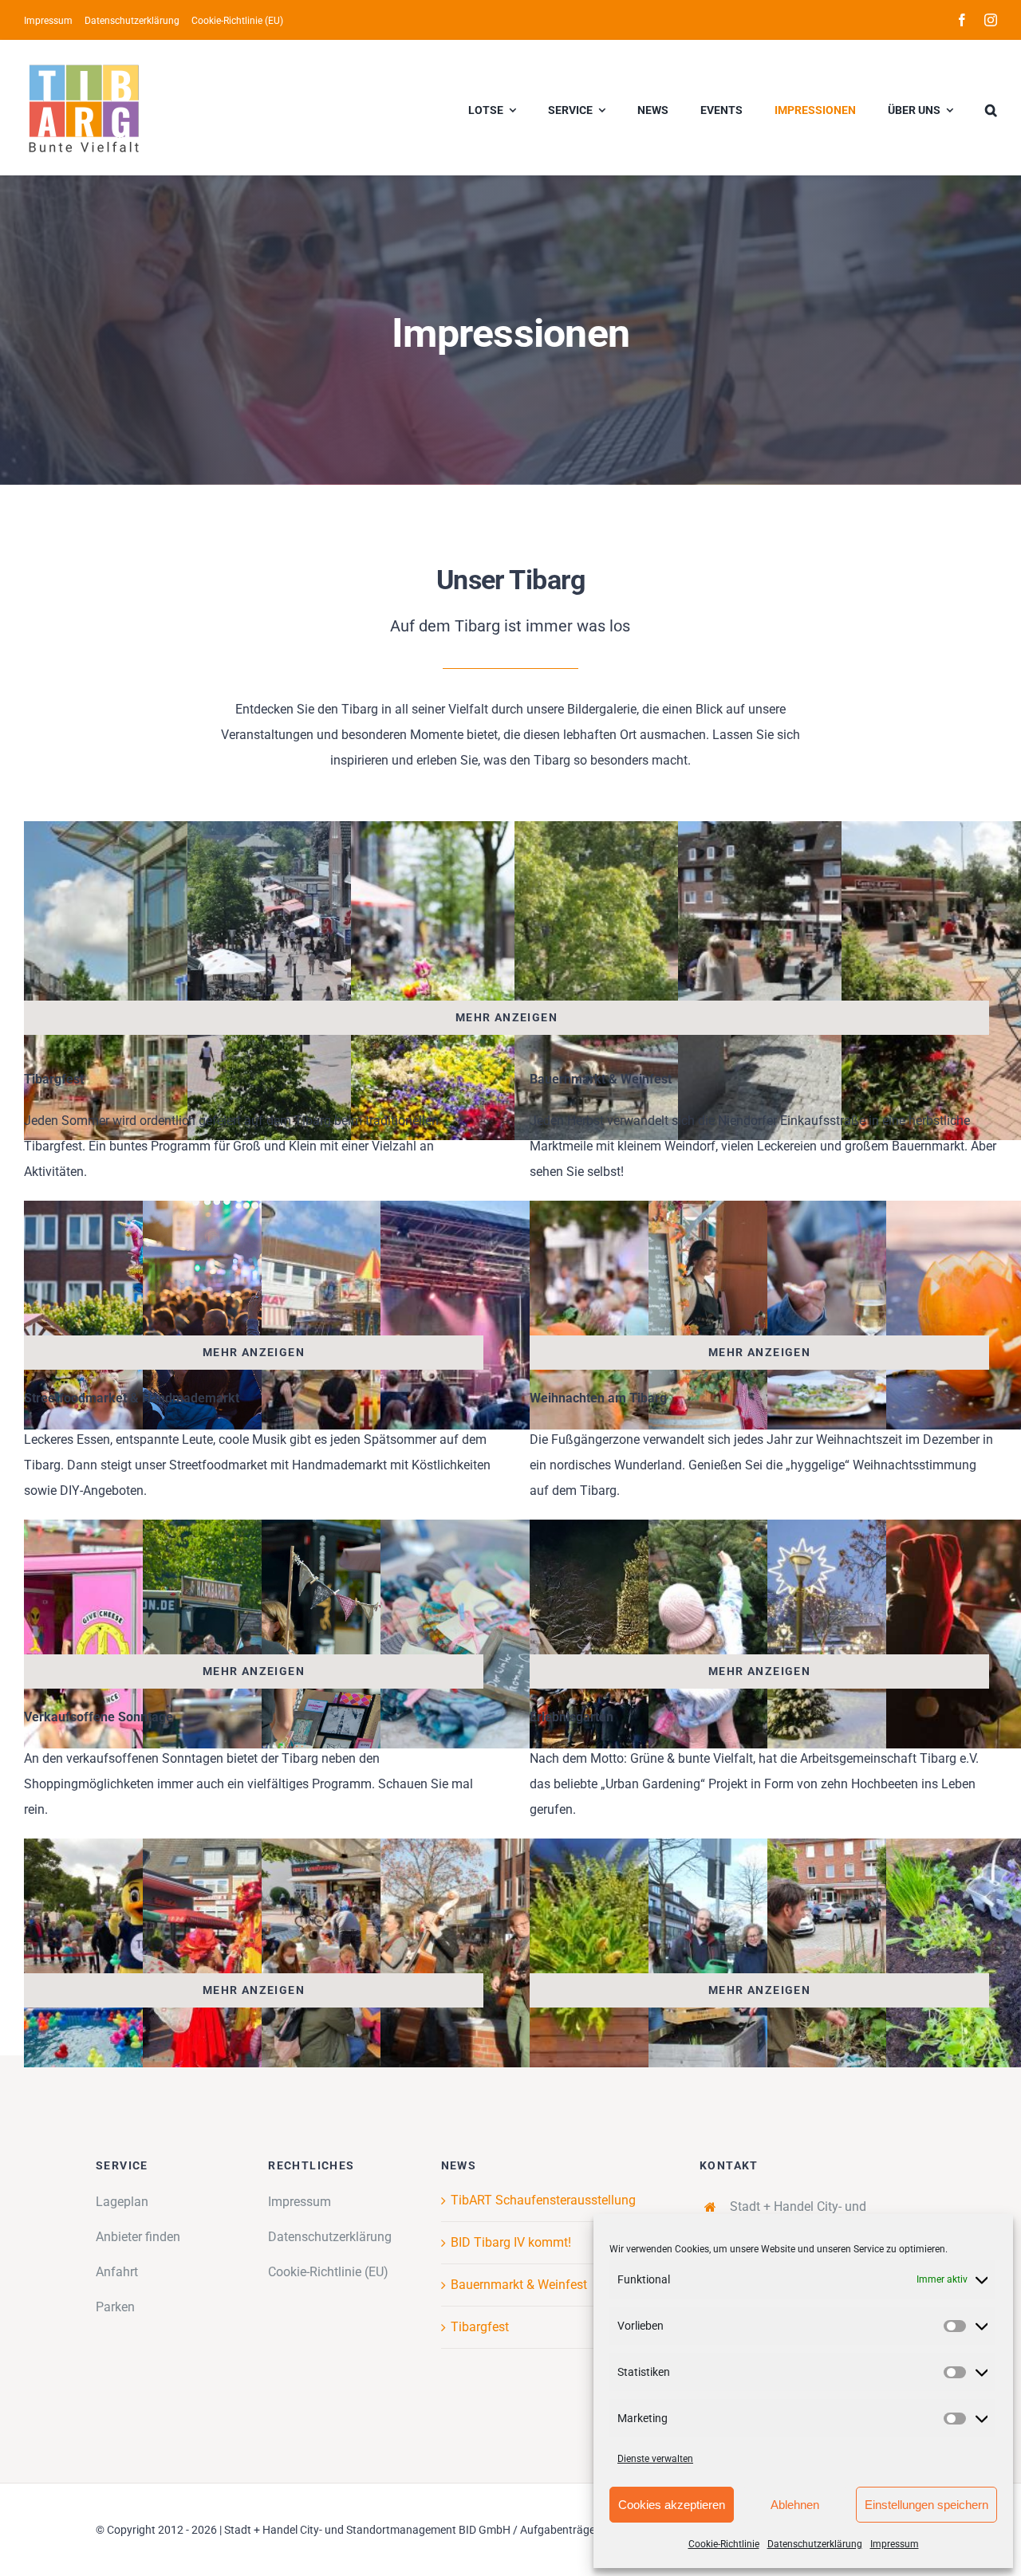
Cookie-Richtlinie (724, 2544)
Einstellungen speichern (926, 2505)
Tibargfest (480, 2327)
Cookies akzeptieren (672, 2505)
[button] (991, 108)
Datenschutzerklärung (815, 2544)
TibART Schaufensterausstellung (543, 2200)
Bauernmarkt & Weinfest (519, 2285)
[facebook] (962, 20)
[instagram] (991, 20)
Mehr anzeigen (507, 1017)
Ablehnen (795, 2505)
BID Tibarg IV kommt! (511, 2242)
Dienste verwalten (655, 2459)
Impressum (895, 2544)
